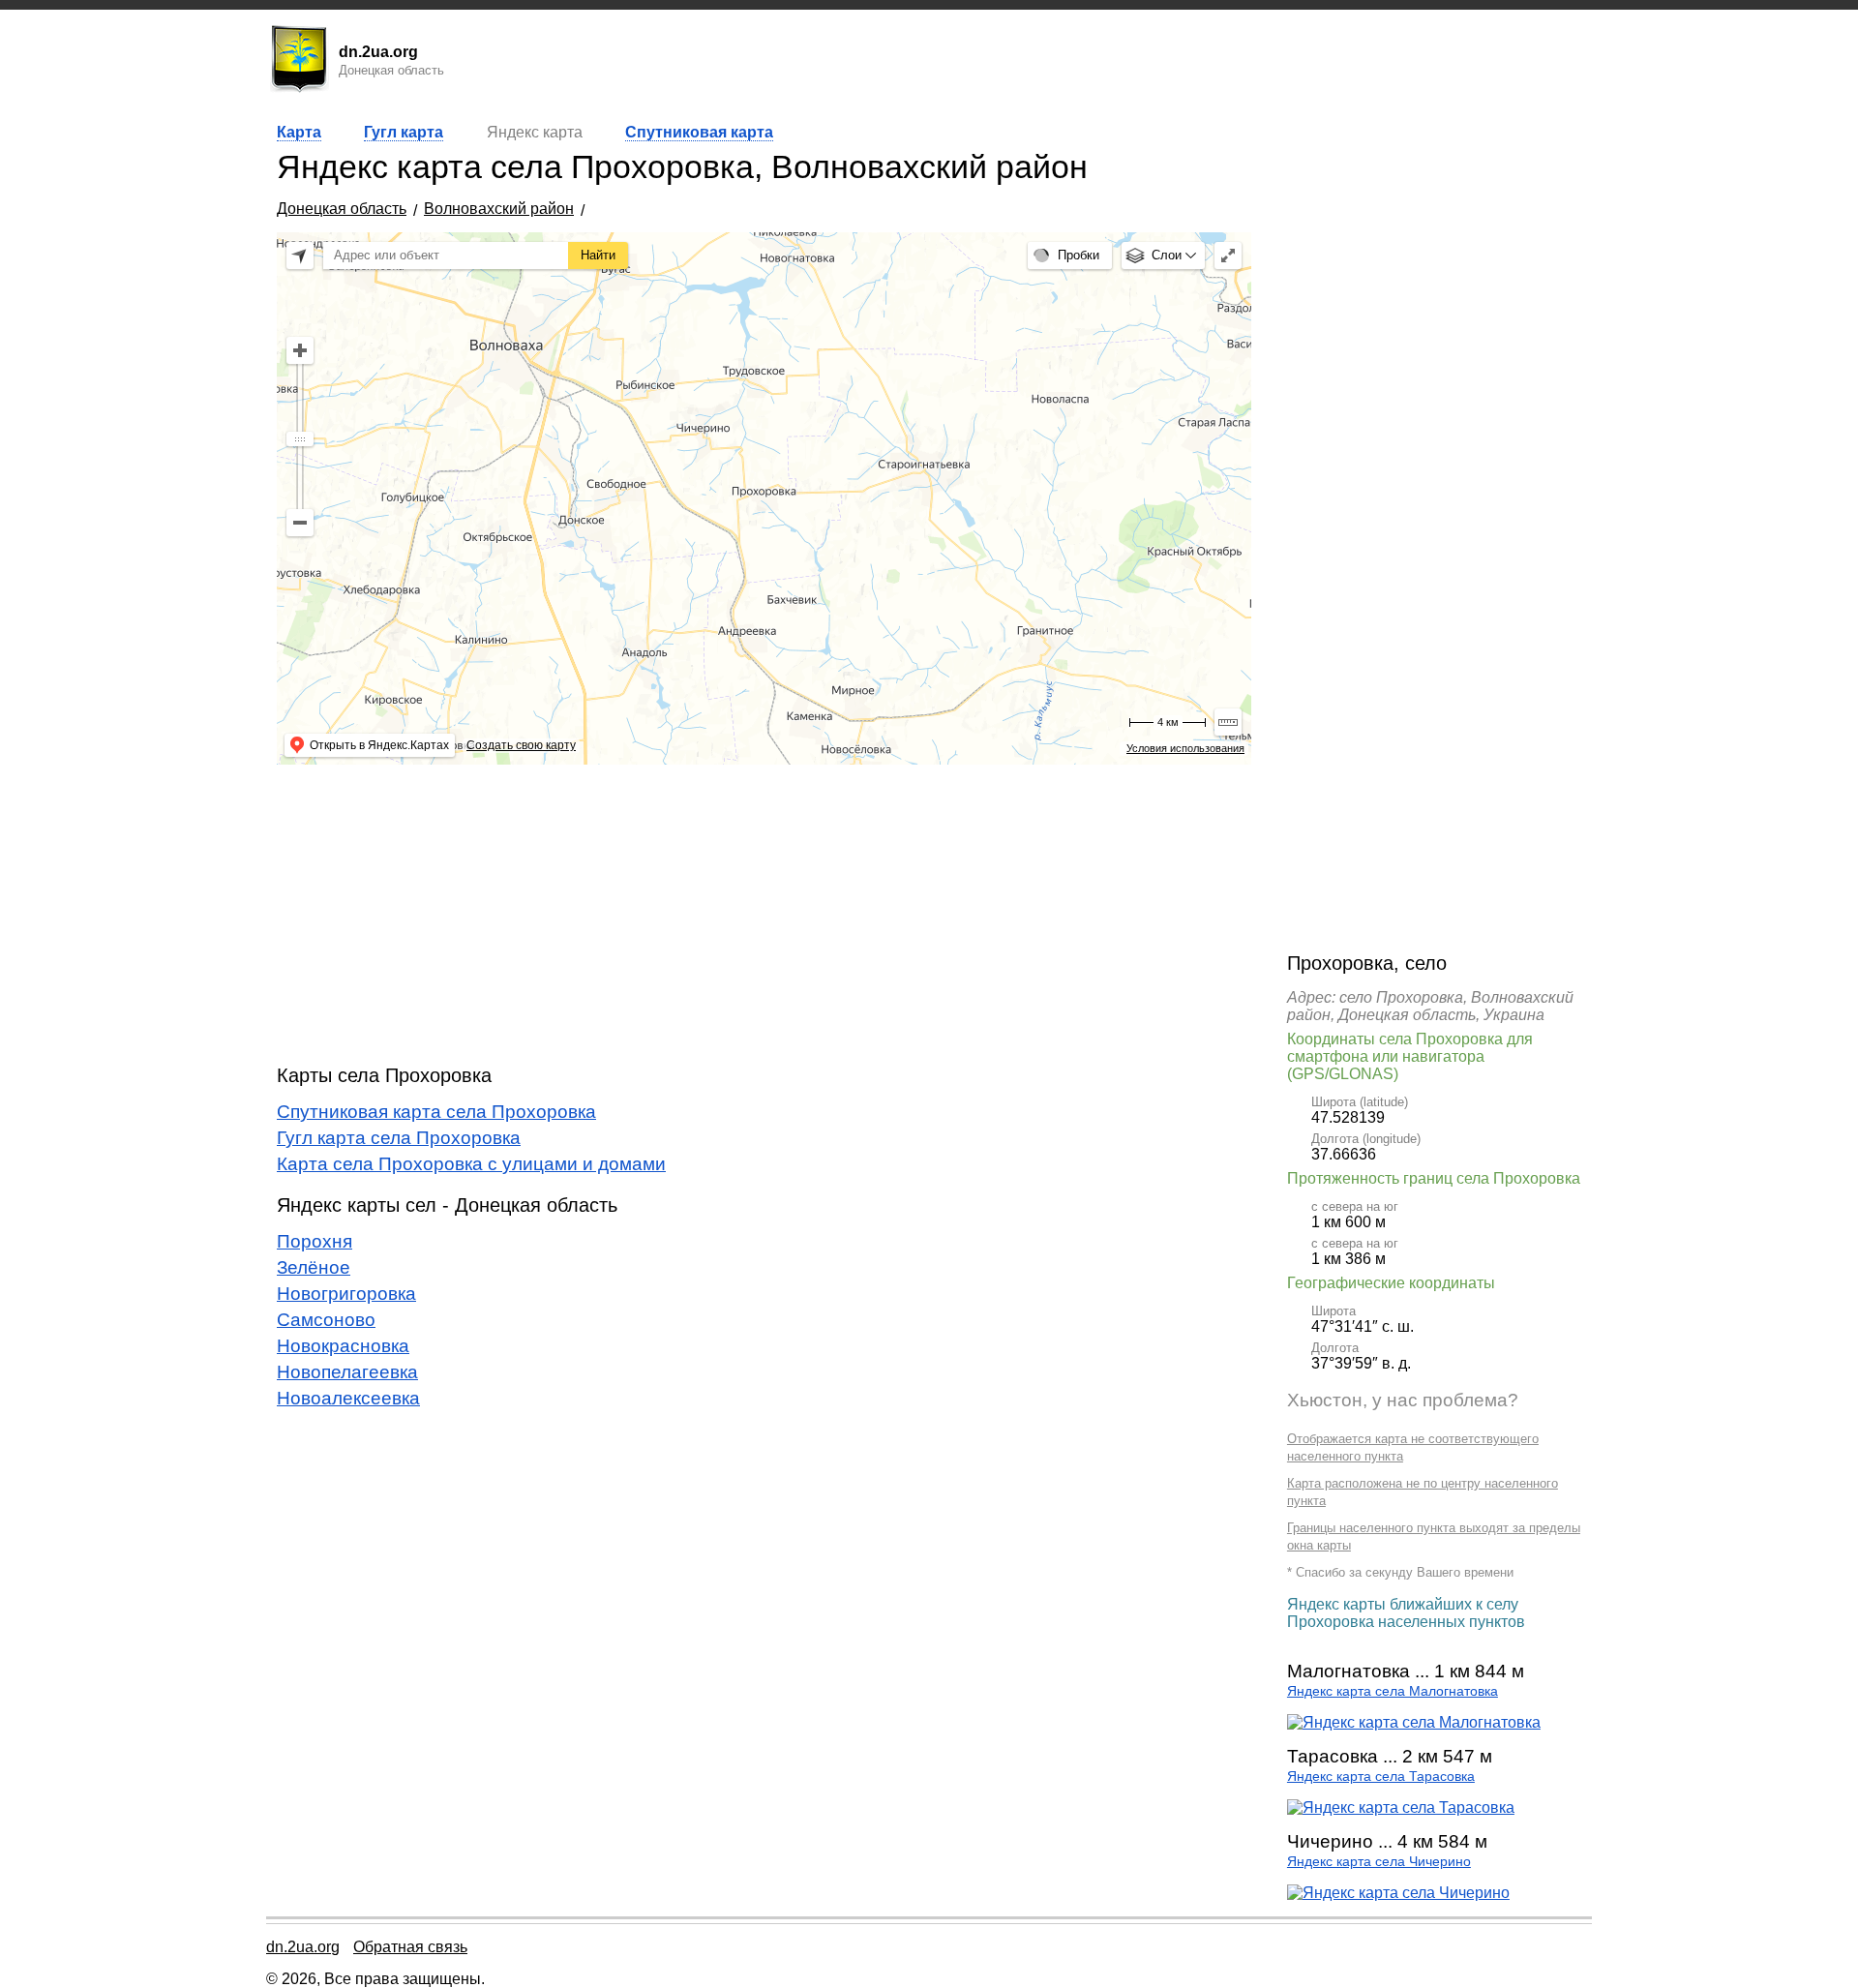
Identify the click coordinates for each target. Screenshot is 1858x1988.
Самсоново (326, 1320)
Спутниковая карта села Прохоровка (436, 1112)
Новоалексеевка (348, 1398)
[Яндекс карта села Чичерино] (1398, 1893)
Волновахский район (499, 209)
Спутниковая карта (699, 132)
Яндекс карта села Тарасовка (1381, 1777)
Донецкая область (342, 209)
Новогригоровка (346, 1294)
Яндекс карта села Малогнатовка (1393, 1691)
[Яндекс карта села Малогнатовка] (1414, 1722)
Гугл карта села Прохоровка (399, 1138)
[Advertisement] (764, 915)
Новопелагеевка (347, 1372)
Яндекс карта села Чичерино (1379, 1862)
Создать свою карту (521, 745)
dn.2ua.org (303, 1947)
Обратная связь (410, 1947)
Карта (299, 132)
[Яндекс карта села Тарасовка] (1401, 1807)
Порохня (315, 1241)
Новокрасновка (343, 1346)
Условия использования (1185, 748)
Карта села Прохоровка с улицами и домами (471, 1164)
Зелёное (314, 1267)
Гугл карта (404, 132)
